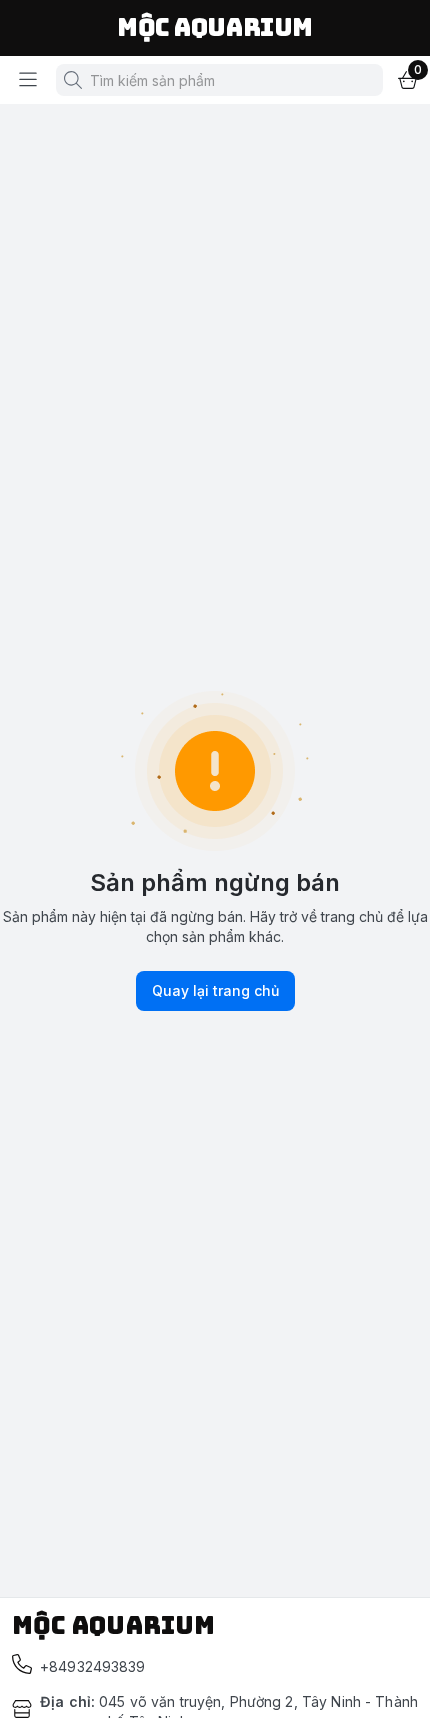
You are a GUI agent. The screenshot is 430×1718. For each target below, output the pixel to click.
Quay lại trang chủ (215, 990)
